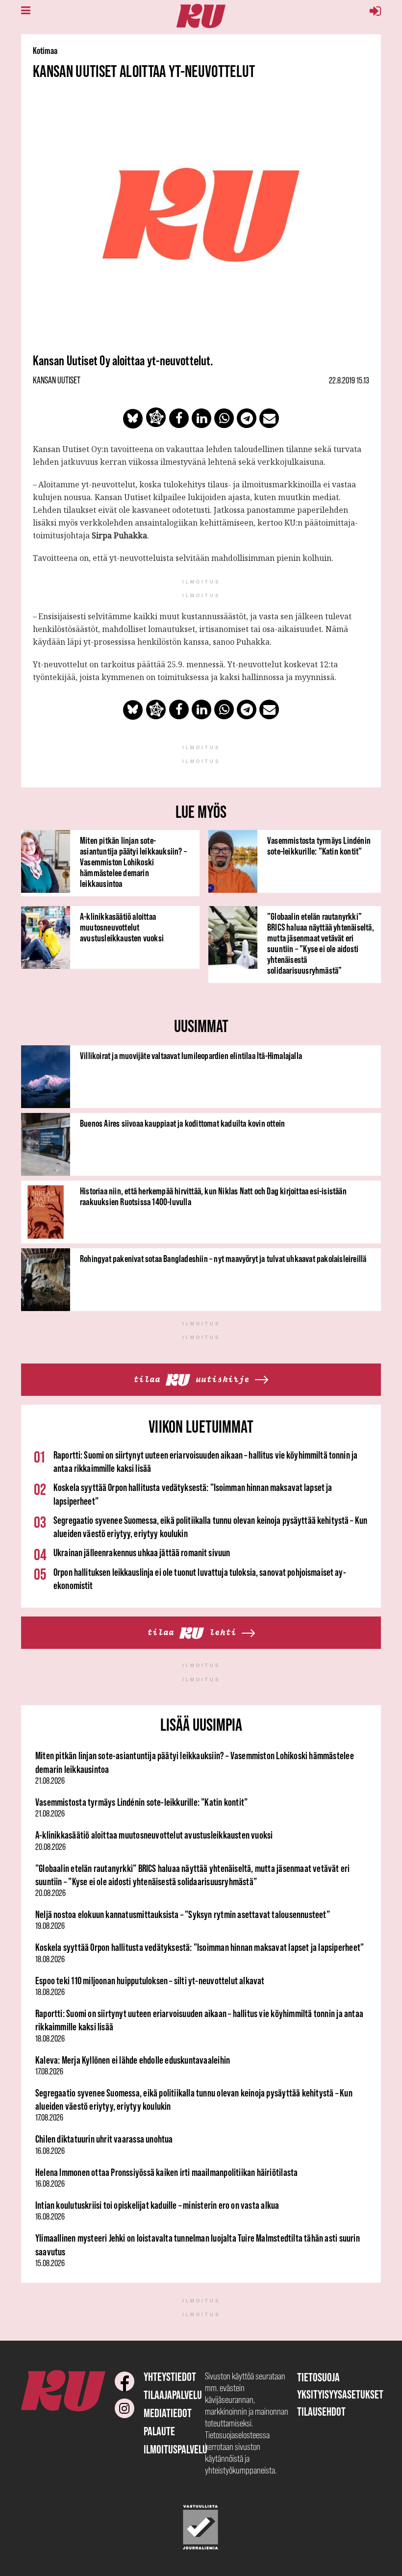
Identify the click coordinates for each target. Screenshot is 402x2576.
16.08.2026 (50, 2151)
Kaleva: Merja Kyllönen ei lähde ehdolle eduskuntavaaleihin (133, 2060)
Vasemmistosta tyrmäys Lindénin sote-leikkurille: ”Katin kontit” (319, 846)
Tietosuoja (318, 2377)
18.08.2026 (50, 1959)
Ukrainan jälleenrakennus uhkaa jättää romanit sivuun (142, 1553)
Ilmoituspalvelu (176, 2449)
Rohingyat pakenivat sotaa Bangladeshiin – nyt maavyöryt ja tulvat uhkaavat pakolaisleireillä (223, 1259)
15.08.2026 (50, 2263)
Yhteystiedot (170, 2377)
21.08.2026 (50, 1781)
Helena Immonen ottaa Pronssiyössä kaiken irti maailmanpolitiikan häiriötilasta (166, 2172)
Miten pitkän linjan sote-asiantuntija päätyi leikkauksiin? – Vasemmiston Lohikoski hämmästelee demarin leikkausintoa (133, 862)
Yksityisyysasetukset (340, 2394)
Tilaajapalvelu (173, 2395)
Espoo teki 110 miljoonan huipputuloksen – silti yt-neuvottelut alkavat (150, 1981)
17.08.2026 (49, 2071)
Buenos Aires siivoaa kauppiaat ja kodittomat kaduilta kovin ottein (182, 1123)
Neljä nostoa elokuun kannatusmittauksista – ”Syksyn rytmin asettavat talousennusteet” (183, 1914)
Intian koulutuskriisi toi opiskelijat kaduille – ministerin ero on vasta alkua (157, 2205)
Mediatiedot (168, 2413)
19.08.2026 (50, 1926)
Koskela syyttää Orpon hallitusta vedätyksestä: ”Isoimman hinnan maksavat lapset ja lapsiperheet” (200, 1947)
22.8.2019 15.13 (349, 380)
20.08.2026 (50, 1847)
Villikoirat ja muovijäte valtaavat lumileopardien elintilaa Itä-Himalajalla (191, 1056)
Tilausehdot (321, 2412)
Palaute (159, 2431)
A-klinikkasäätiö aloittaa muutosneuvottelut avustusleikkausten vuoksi (122, 927)
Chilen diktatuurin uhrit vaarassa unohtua (104, 2139)
